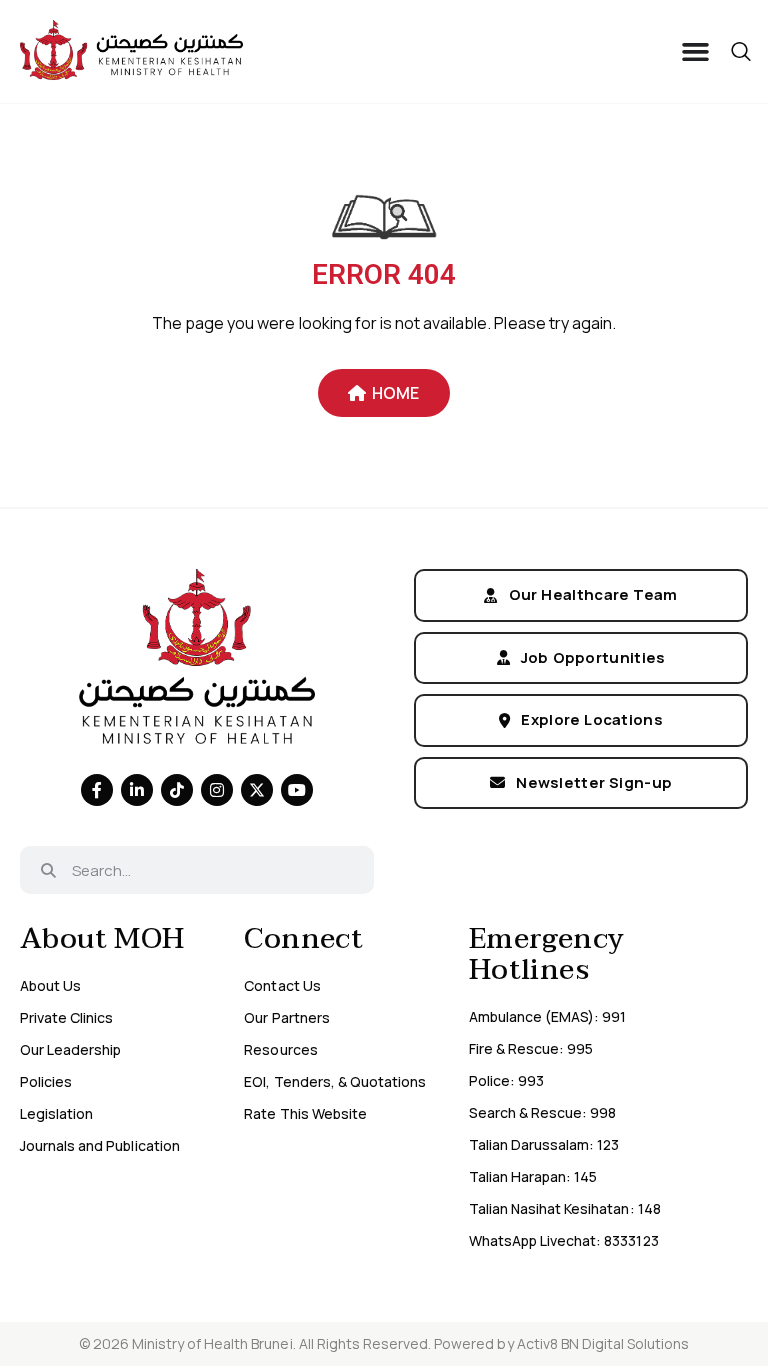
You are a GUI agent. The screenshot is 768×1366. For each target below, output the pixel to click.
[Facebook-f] (97, 790)
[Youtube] (297, 790)
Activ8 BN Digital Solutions (603, 1343)
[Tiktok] (177, 790)
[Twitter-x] (257, 790)
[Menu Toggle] (695, 51)
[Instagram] (217, 790)
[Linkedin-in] (137, 790)
